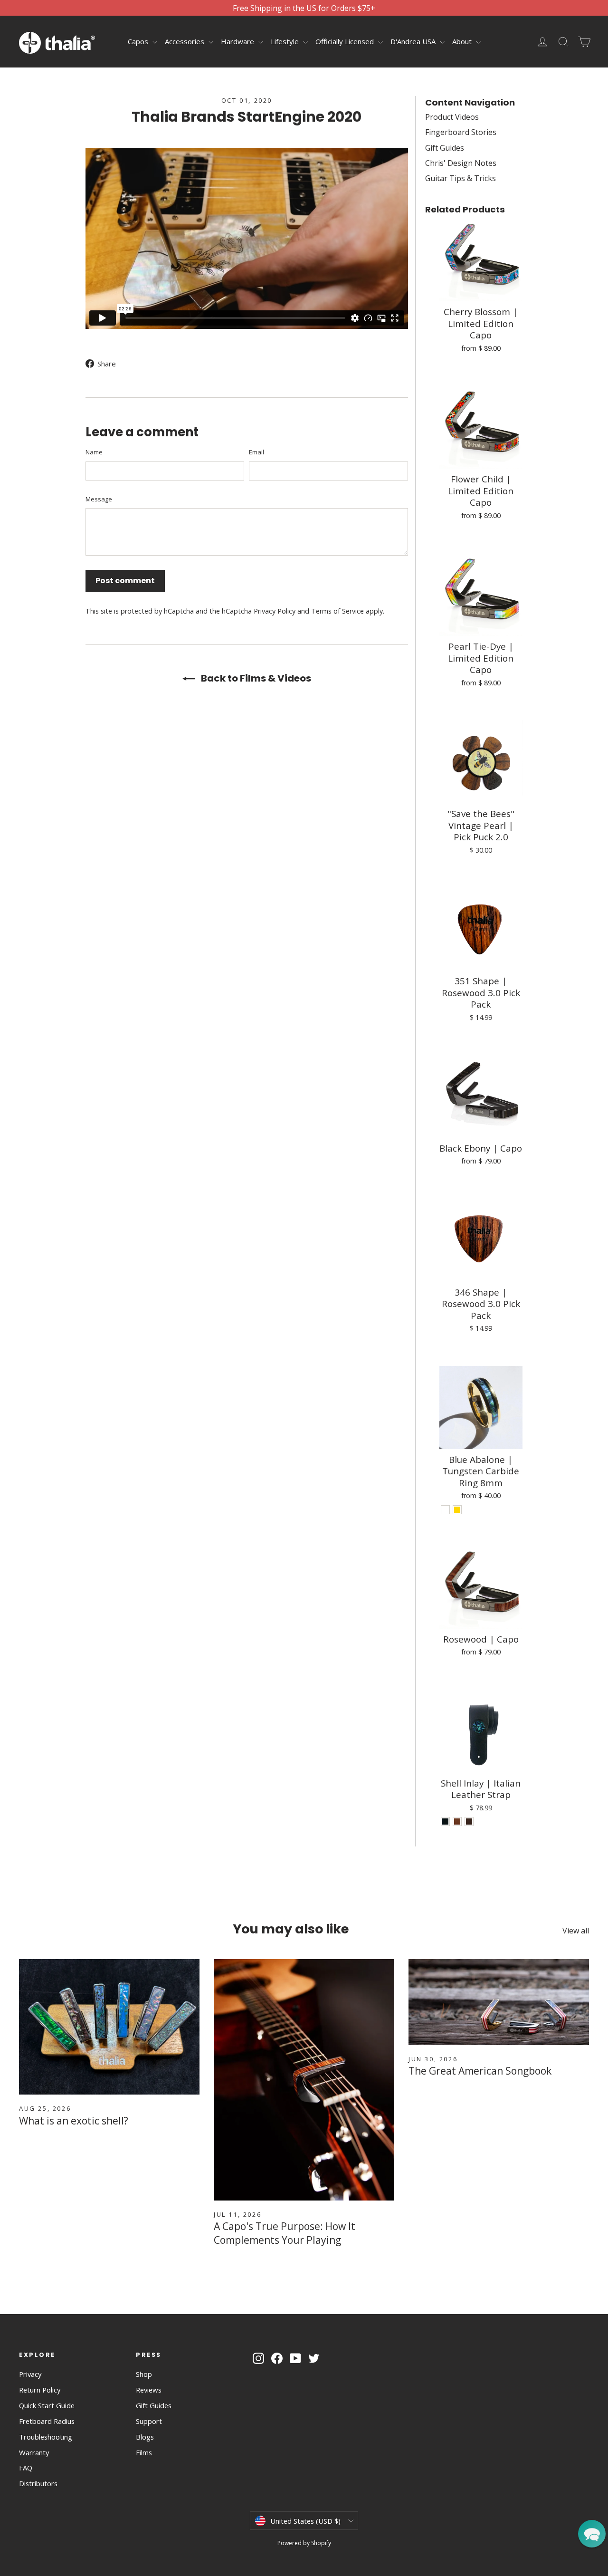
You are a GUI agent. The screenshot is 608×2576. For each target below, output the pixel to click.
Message (99, 499)
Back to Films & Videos (255, 678)
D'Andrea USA (414, 41)
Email (256, 452)
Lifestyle (286, 41)
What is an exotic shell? (74, 2121)
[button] (592, 2534)
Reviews (149, 2390)
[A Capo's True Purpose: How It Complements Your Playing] (304, 2080)
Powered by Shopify (304, 2543)
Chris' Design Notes (461, 163)
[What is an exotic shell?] (109, 2027)
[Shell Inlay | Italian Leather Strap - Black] (445, 1821)
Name (94, 452)
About (463, 41)
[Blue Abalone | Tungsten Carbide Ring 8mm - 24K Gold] (457, 1510)
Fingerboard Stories (461, 132)
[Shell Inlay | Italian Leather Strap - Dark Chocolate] (469, 1821)
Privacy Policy (275, 611)
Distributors (38, 2483)
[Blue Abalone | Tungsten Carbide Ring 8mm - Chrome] (445, 1510)
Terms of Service (337, 611)
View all (576, 1931)
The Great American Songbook (480, 2071)
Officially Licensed (346, 41)
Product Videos (452, 117)
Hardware (238, 41)
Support (149, 2421)
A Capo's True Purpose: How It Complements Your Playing (285, 2233)
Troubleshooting (46, 2437)
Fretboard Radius (47, 2421)
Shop (144, 2374)
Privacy (30, 2374)
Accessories (185, 41)
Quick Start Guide (47, 2405)
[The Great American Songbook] (499, 2002)
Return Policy (40, 2390)
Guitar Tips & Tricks (461, 178)
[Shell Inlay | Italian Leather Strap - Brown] (457, 1821)
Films (144, 2452)
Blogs (145, 2437)
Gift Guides (445, 148)
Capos (139, 41)
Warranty (34, 2452)
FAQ (26, 2468)
